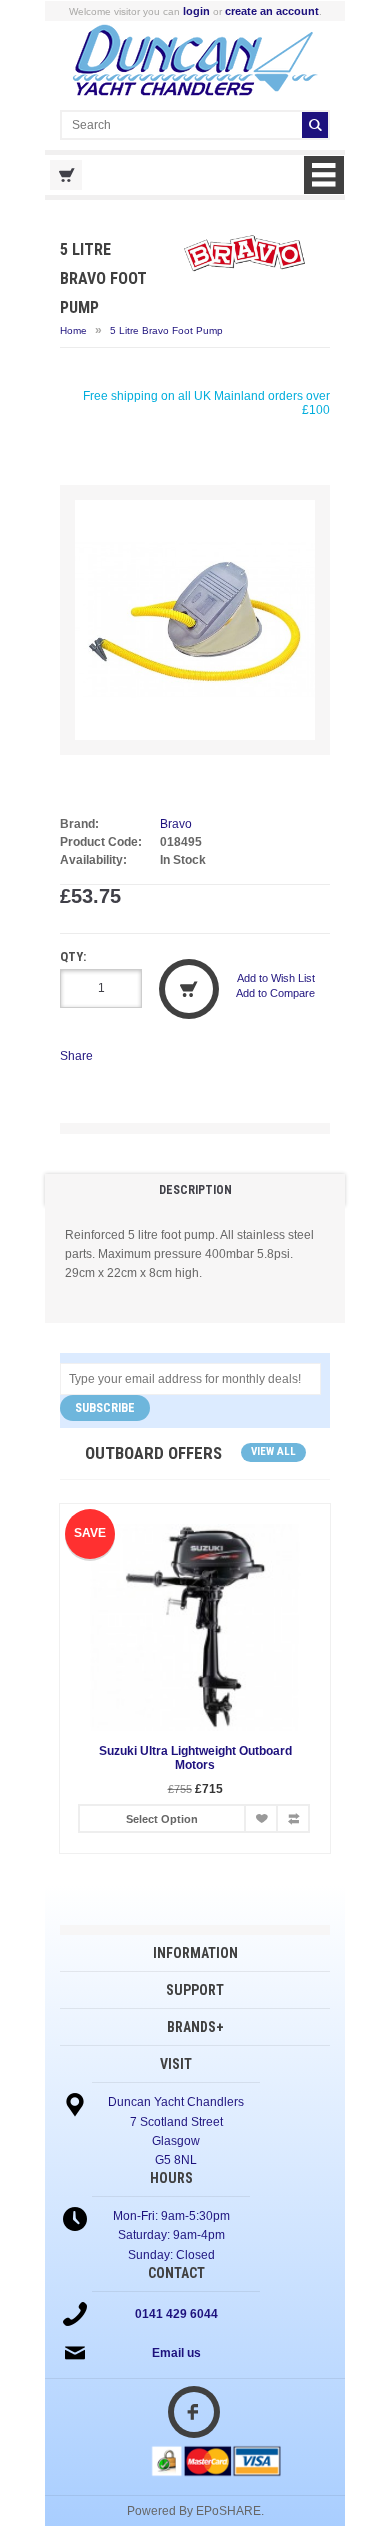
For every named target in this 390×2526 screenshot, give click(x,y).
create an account (272, 11)
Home (73, 330)
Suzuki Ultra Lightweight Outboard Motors (195, 1758)
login (196, 11)
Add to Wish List (276, 978)
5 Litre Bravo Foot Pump (166, 330)
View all (273, 1451)
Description (195, 1190)
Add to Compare (275, 993)
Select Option (162, 1819)
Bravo (176, 824)
